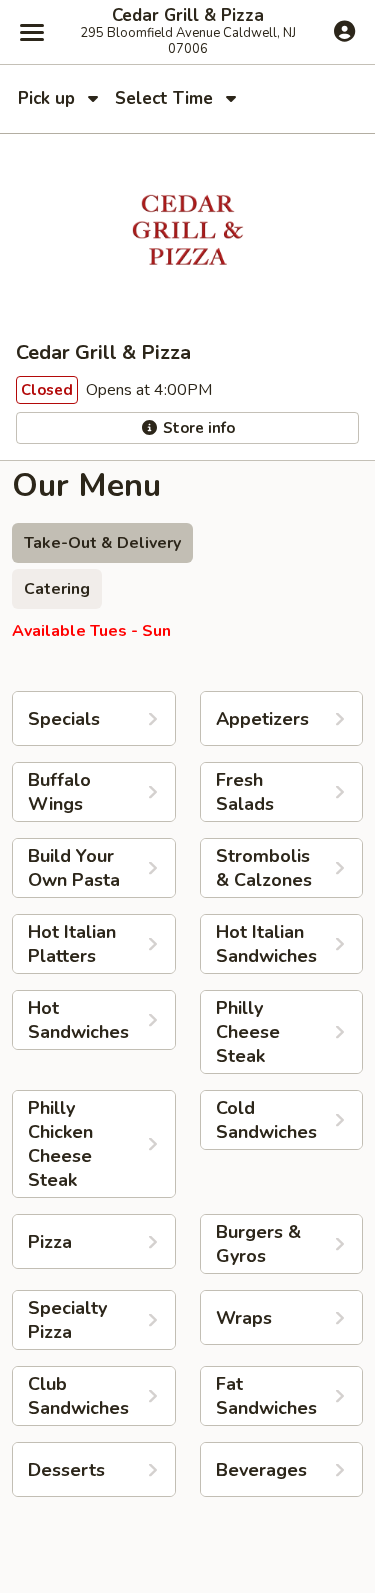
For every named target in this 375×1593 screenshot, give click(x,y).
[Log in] (344, 31)
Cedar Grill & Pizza (188, 16)
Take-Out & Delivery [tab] (102, 543)
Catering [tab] (57, 589)
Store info (197, 428)
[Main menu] (32, 32)
